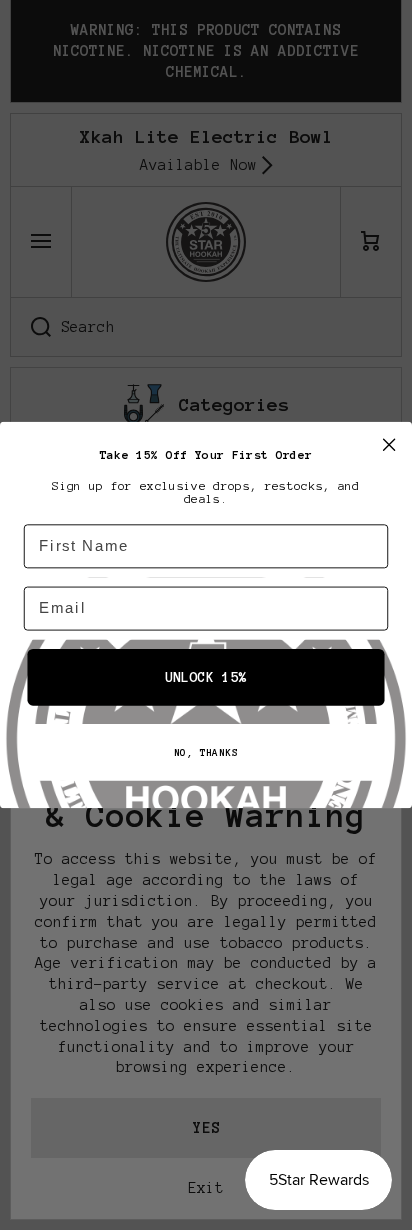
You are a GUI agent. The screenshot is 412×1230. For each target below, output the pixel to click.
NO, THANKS (206, 752)
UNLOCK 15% (206, 677)
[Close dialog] (388, 444)
